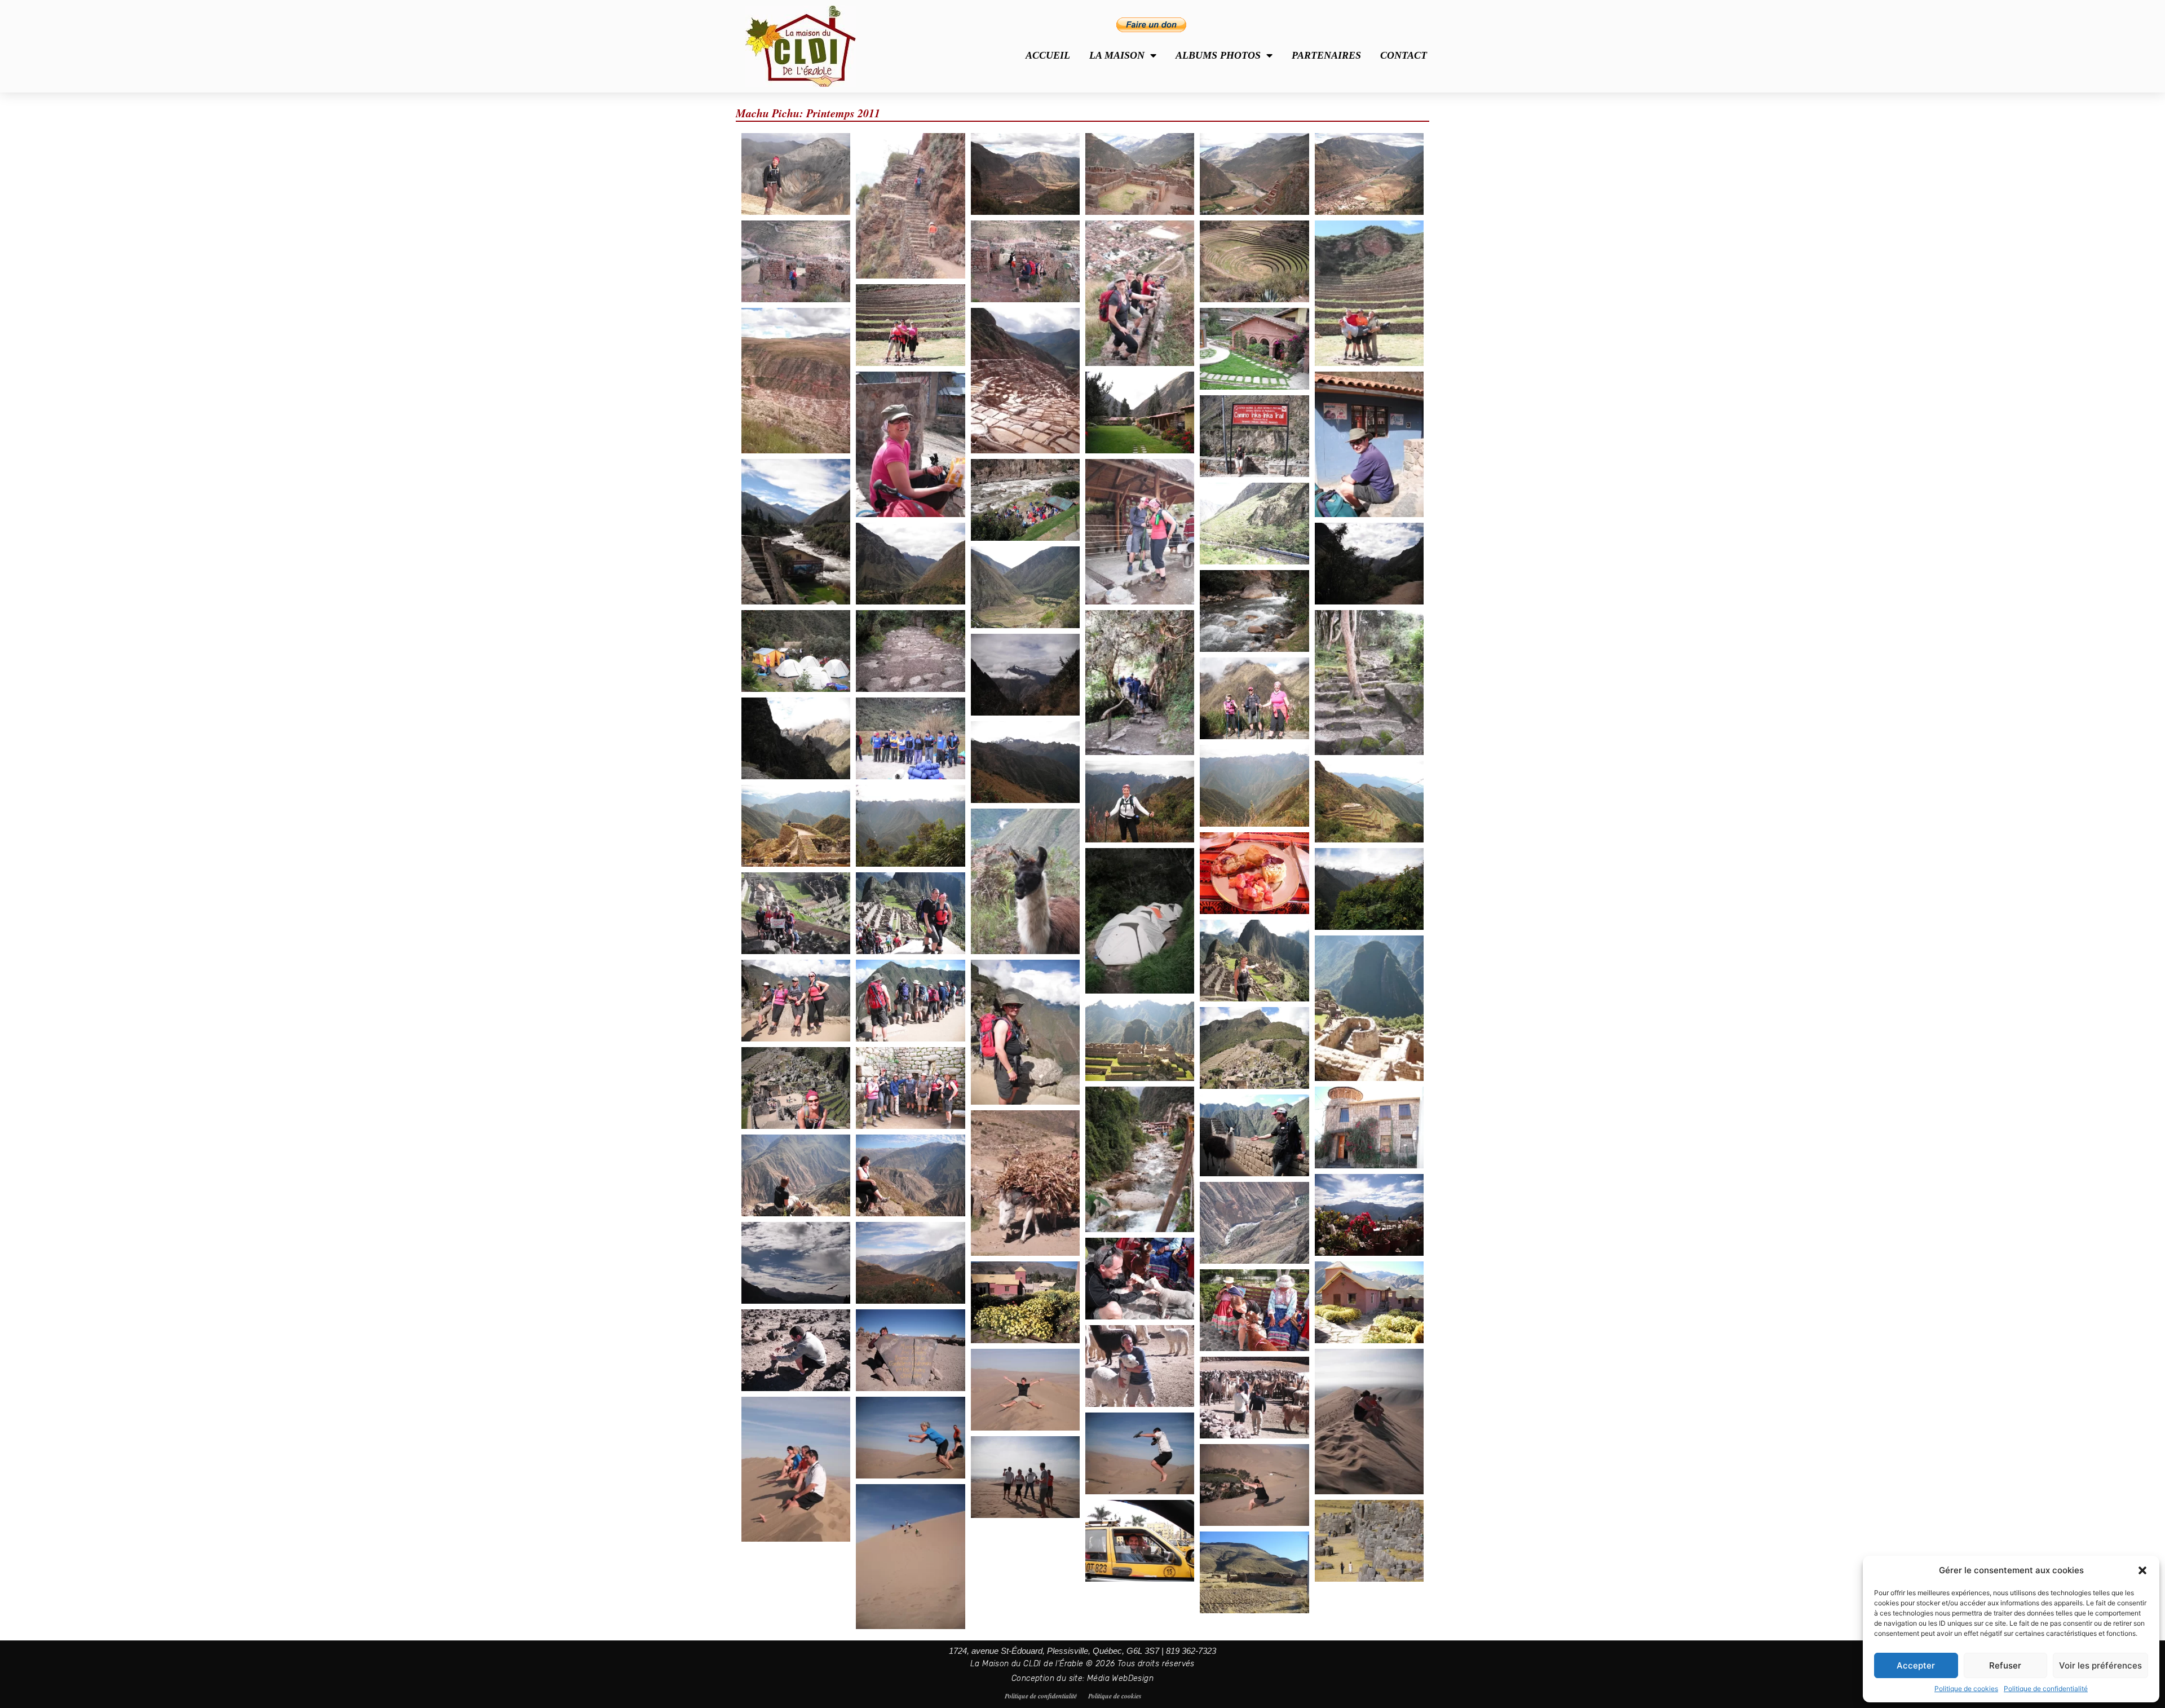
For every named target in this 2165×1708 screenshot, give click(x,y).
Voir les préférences (2100, 1665)
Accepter (1916, 1665)
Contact (1404, 55)
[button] (2142, 1570)
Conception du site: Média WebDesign (1082, 1678)
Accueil (1048, 55)
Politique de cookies (1966, 1689)
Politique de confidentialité (2046, 1689)
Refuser (2005, 1665)
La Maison (1117, 55)
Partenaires (1326, 55)
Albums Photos (1218, 55)
